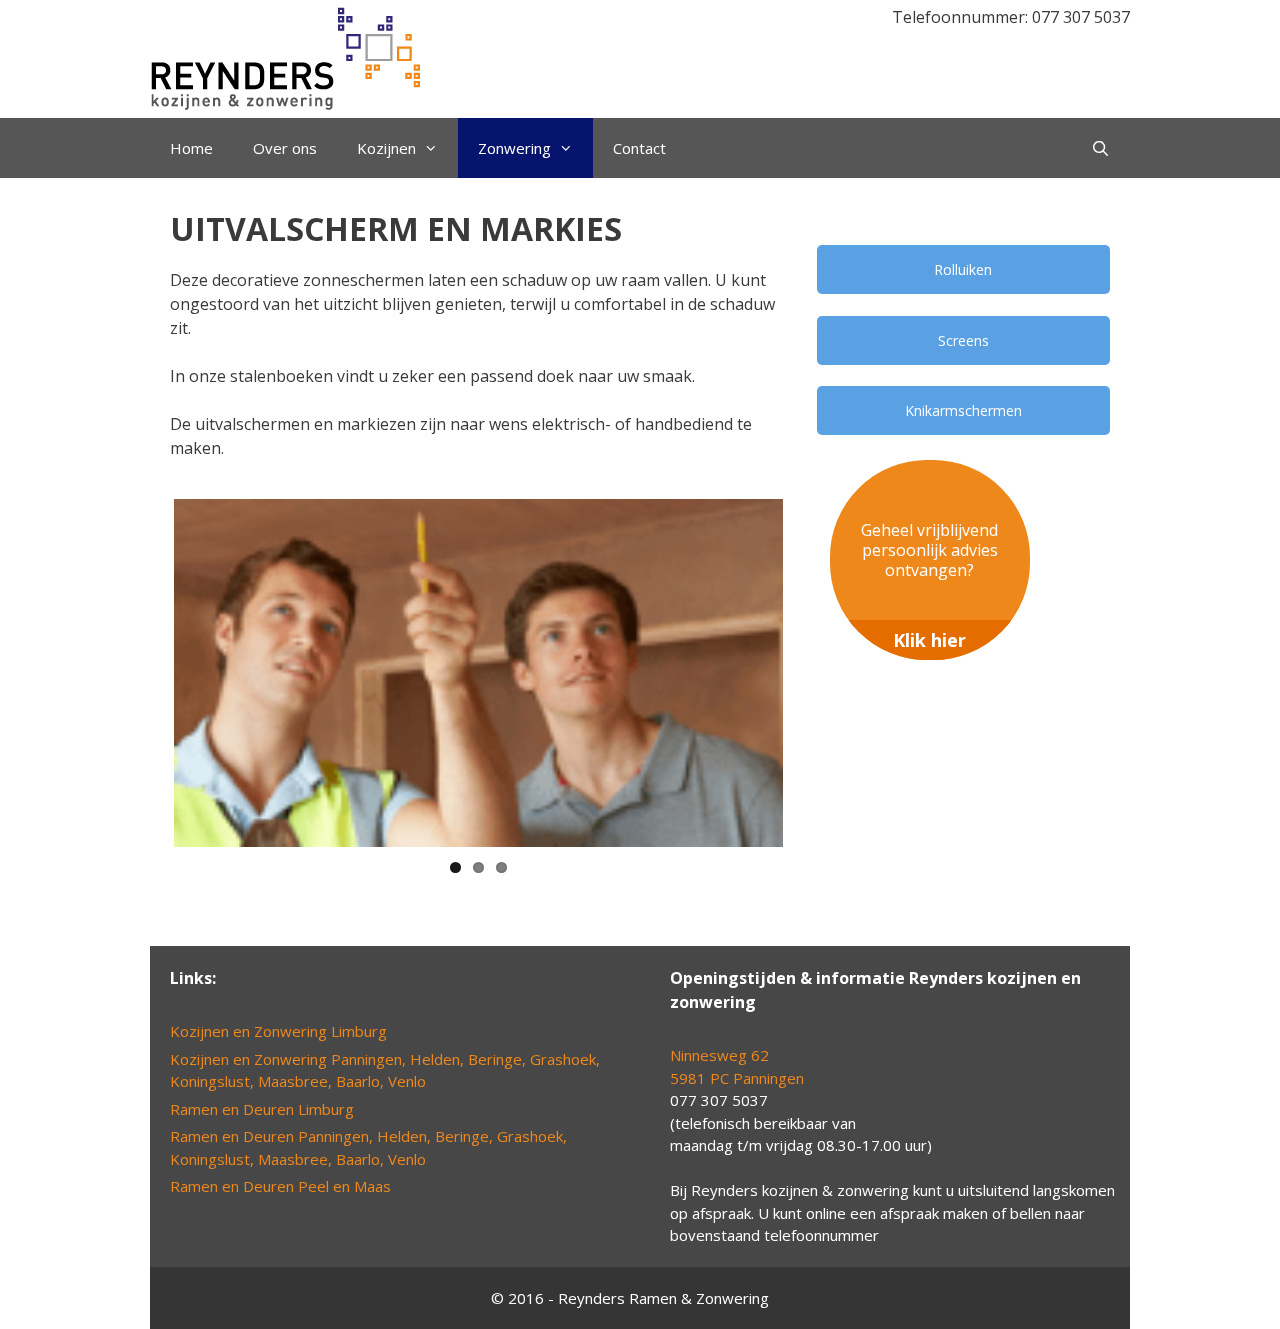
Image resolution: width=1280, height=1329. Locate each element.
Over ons (285, 148)
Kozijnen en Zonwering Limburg (278, 1031)
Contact (639, 148)
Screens (963, 340)
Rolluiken (963, 269)
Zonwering (514, 148)
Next (813, 673)
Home (191, 148)
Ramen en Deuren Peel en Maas (280, 1186)
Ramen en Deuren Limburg (262, 1109)
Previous (144, 673)
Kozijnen (386, 148)
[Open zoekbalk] (1100, 148)
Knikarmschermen (963, 410)
